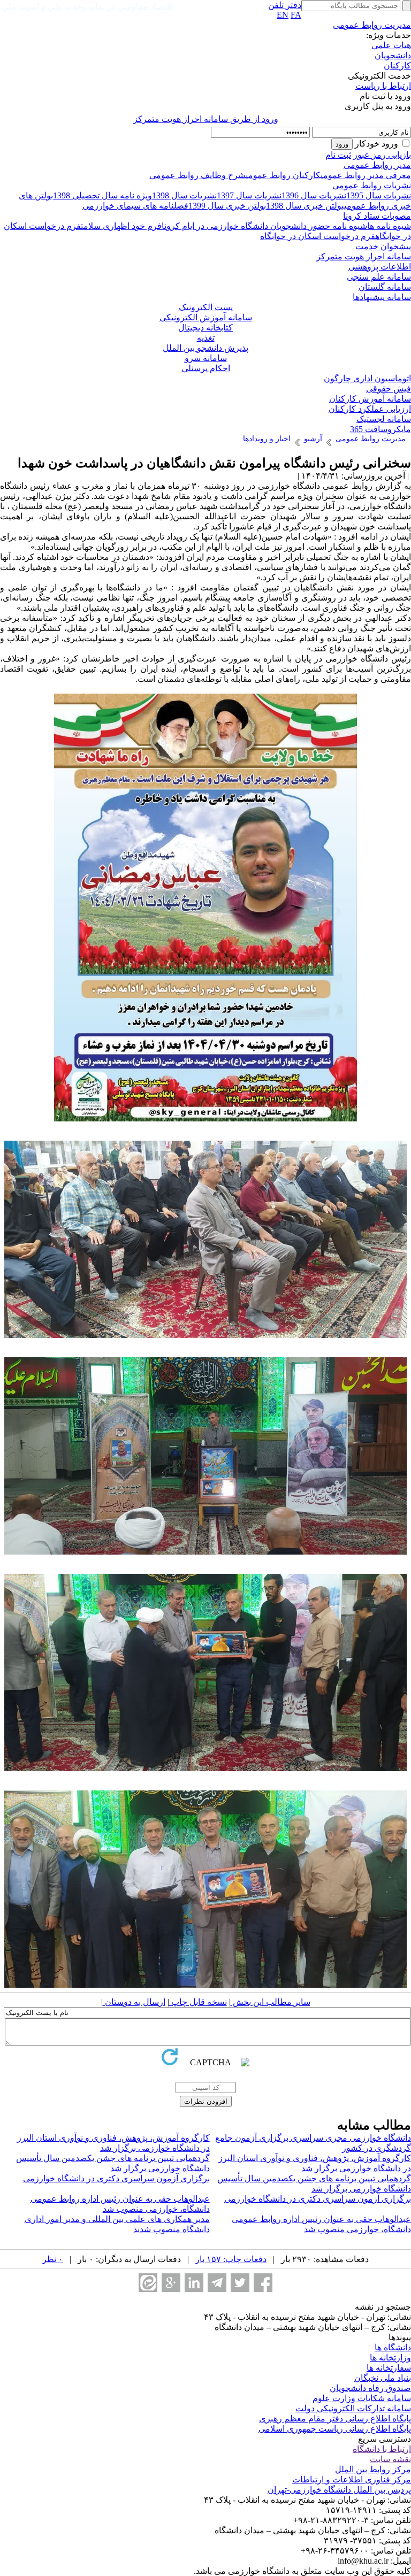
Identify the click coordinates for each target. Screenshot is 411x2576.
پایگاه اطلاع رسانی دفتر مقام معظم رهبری (335, 2419)
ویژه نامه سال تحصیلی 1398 (102, 195)
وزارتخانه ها (390, 2358)
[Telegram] (217, 2283)
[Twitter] (240, 2283)
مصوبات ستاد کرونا (377, 216)
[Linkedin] (194, 2283)
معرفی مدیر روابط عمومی (366, 175)
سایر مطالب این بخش (271, 2002)
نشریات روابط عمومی (372, 185)
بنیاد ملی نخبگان (383, 2378)
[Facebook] (263, 2283)
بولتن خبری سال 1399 (227, 206)
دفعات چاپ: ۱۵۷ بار (231, 2259)
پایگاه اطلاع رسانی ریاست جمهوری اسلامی (335, 2429)
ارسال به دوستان (134, 2002)
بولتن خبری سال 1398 (305, 206)
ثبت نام (338, 155)
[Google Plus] (171, 2283)
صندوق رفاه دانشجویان (370, 2388)
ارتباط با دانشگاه (382, 2449)
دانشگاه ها (393, 2347)
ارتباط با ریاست (383, 86)
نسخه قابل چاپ (198, 2002)
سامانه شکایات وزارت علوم (362, 2398)
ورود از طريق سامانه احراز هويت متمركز (206, 119)
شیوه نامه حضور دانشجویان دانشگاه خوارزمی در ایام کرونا (264, 226)
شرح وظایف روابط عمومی (197, 175)
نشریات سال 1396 (314, 195)
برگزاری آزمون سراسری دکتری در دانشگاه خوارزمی (116, 2178)
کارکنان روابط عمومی (283, 175)
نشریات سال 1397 (249, 195)
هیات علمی (391, 45)
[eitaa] (148, 2283)
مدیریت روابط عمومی (372, 25)
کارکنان (397, 66)
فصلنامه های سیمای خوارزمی (135, 206)
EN (283, 15)
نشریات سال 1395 (379, 195)
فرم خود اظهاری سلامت (121, 226)
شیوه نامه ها (389, 226)
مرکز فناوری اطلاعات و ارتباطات (352, 2479)
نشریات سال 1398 (184, 195)
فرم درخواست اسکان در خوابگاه (318, 236)
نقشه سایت (390, 2459)
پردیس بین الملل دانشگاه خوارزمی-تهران (339, 2490)
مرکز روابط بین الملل (373, 2469)
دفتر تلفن (285, 5)
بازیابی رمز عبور (382, 155)
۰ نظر (53, 2259)
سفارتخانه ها (389, 2368)
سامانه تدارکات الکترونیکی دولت (353, 2408)
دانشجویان (393, 55)
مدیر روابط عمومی (377, 165)
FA (296, 15)
